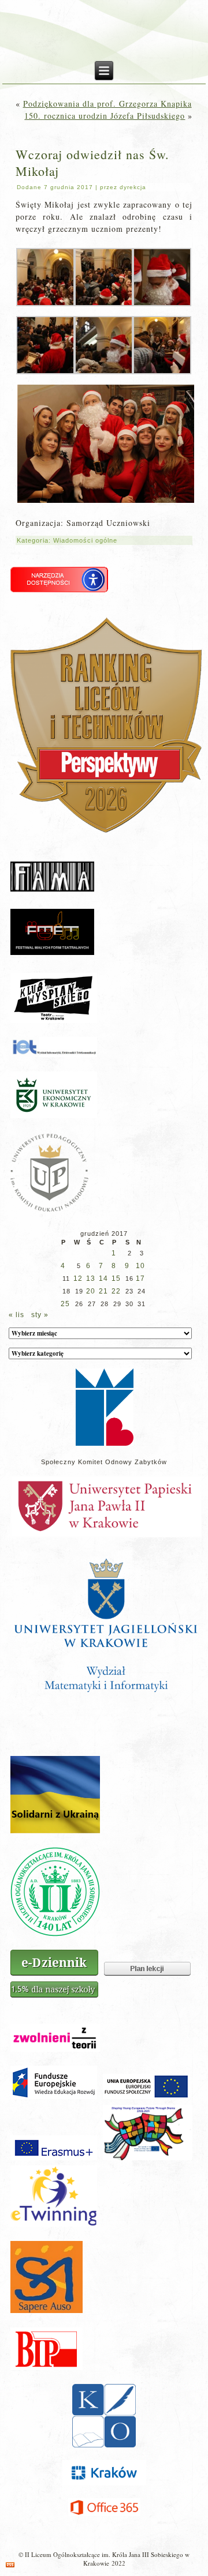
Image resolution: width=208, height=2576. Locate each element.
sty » (40, 1315)
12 (78, 1278)
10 (140, 1266)
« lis (16, 1315)
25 (65, 1304)
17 (140, 1278)
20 (91, 1291)
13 (91, 1278)
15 (116, 1278)
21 (103, 1291)
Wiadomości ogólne (85, 540)
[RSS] (10, 2565)
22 (116, 1291)
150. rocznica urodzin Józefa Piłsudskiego (105, 116)
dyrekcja (133, 187)
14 (103, 1278)
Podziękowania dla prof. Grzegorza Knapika (107, 104)
